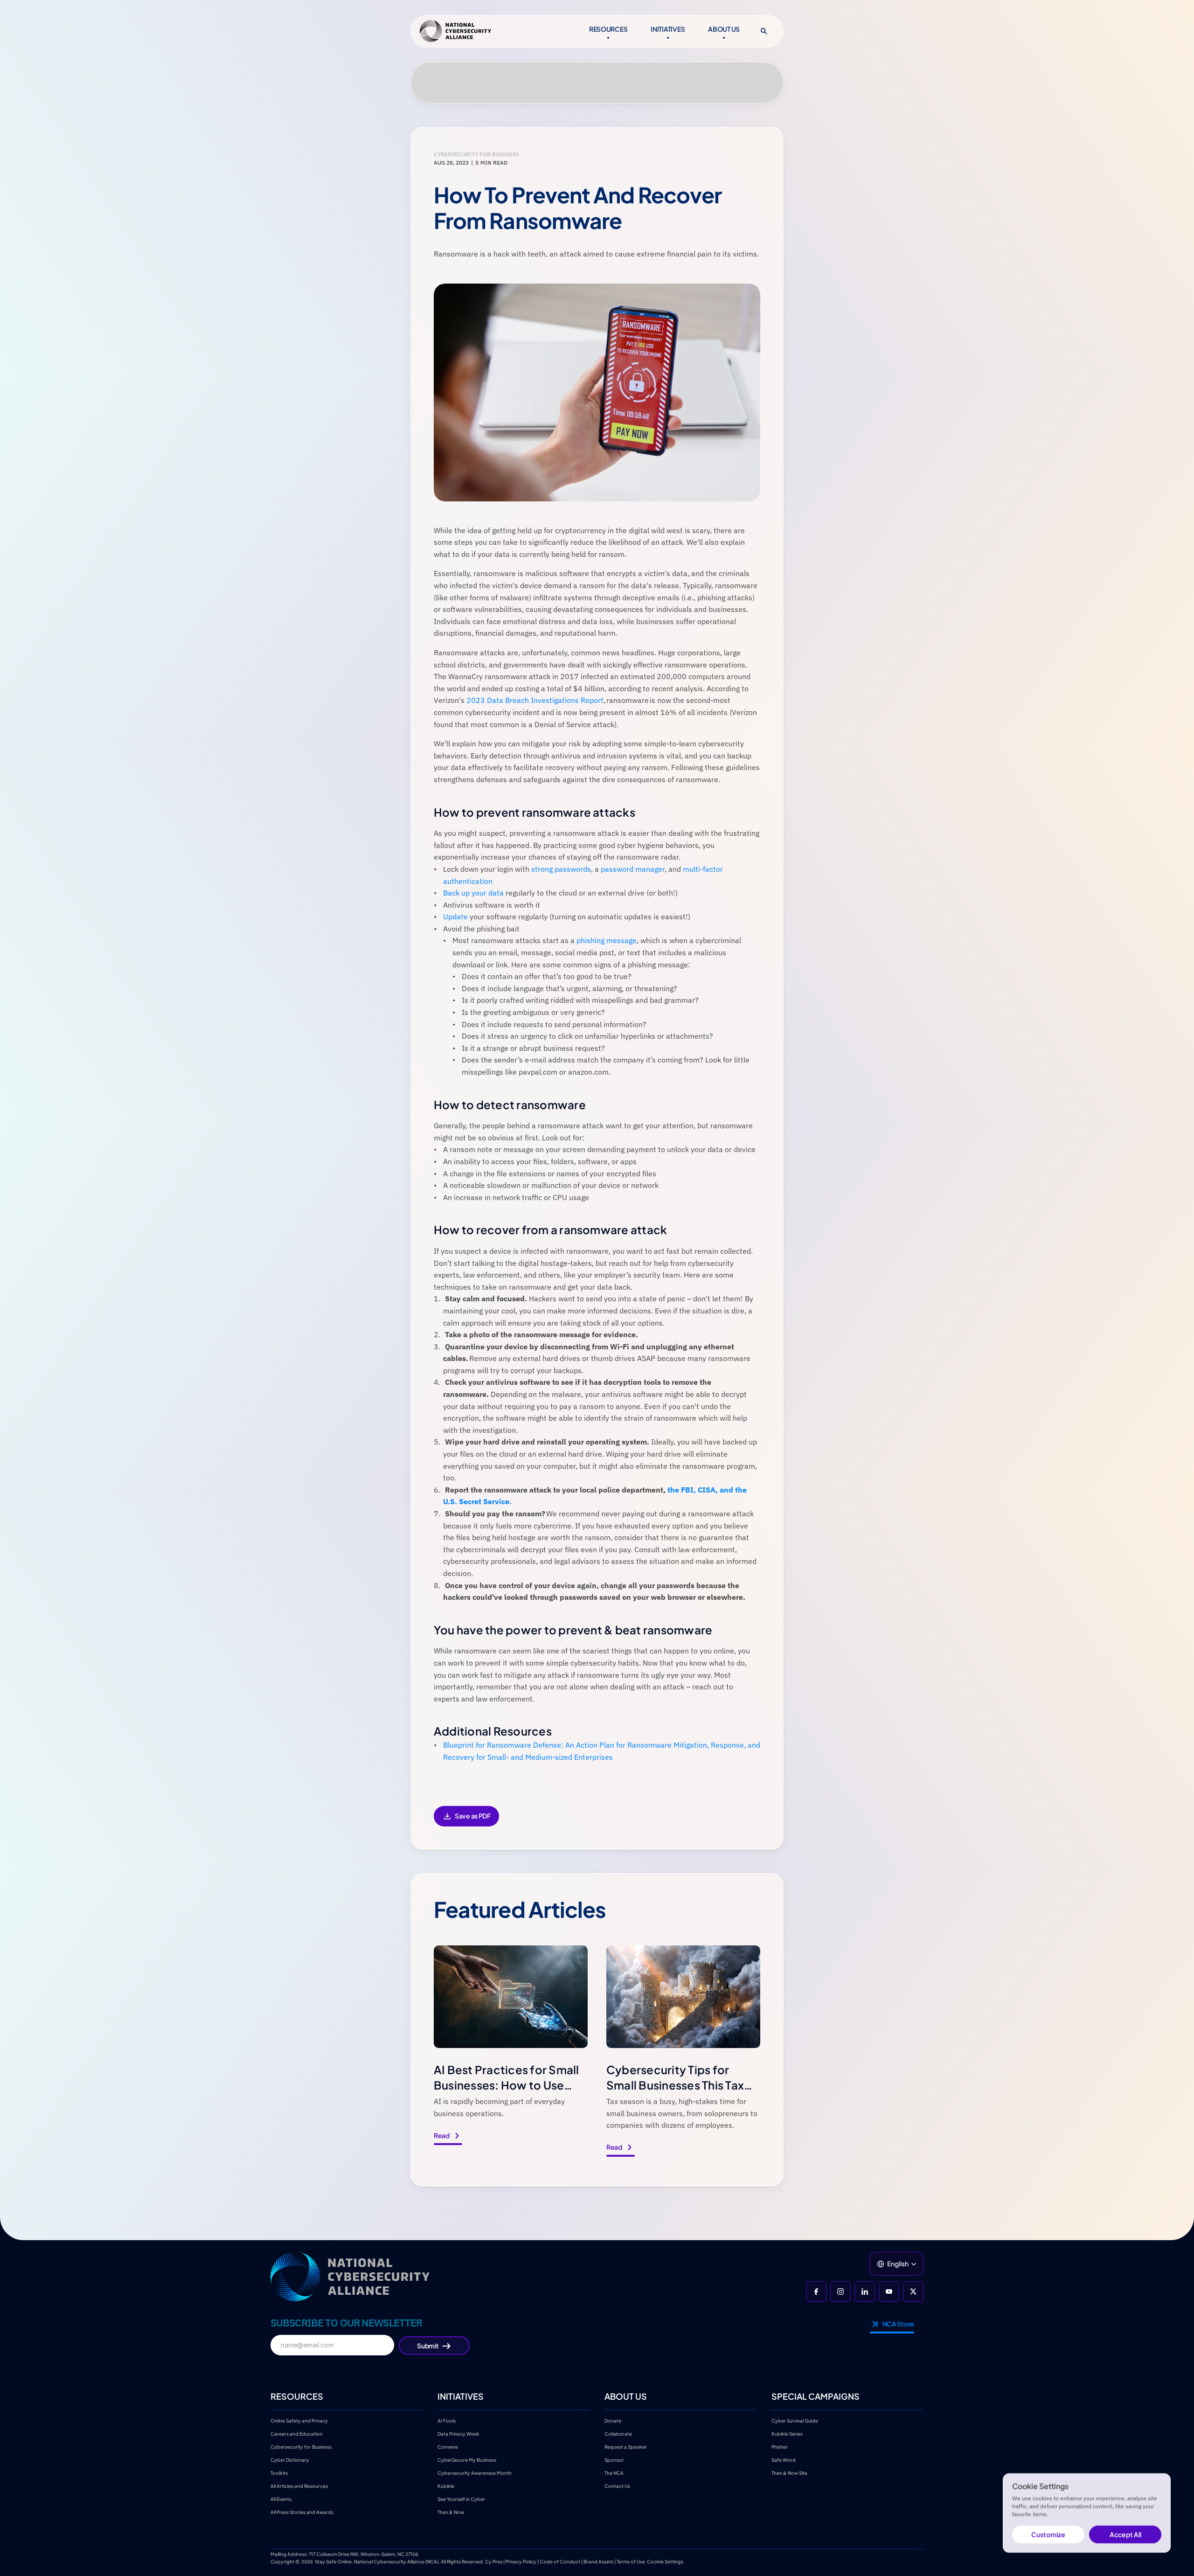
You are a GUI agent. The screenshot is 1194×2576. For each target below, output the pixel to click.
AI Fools (447, 2421)
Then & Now (451, 2512)
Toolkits (279, 2473)
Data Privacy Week (458, 2434)
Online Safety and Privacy (300, 2421)
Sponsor (614, 2460)
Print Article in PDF (466, 1823)
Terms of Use (631, 2562)
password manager (633, 869)
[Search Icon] (764, 31)
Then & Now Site (789, 2473)
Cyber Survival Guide (795, 2421)
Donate (613, 2421)
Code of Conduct (560, 2562)
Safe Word (784, 2460)
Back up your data (473, 893)
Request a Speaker (626, 2447)
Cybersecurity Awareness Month (475, 2473)
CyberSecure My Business (467, 2460)
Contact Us (617, 2486)
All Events (281, 2499)
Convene (448, 2447)
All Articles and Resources (299, 2486)
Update (455, 917)
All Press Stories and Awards (302, 2512)
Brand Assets (598, 2562)
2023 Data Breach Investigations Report (535, 700)
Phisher (780, 2447)
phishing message (607, 940)
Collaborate (618, 2434)
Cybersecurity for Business (301, 2447)
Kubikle (446, 2486)
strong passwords (561, 869)
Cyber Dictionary (290, 2460)
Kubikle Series (787, 2434)
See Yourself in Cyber (461, 2499)
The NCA (614, 2473)
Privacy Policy (521, 2562)
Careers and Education (297, 2434)
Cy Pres (494, 2562)
